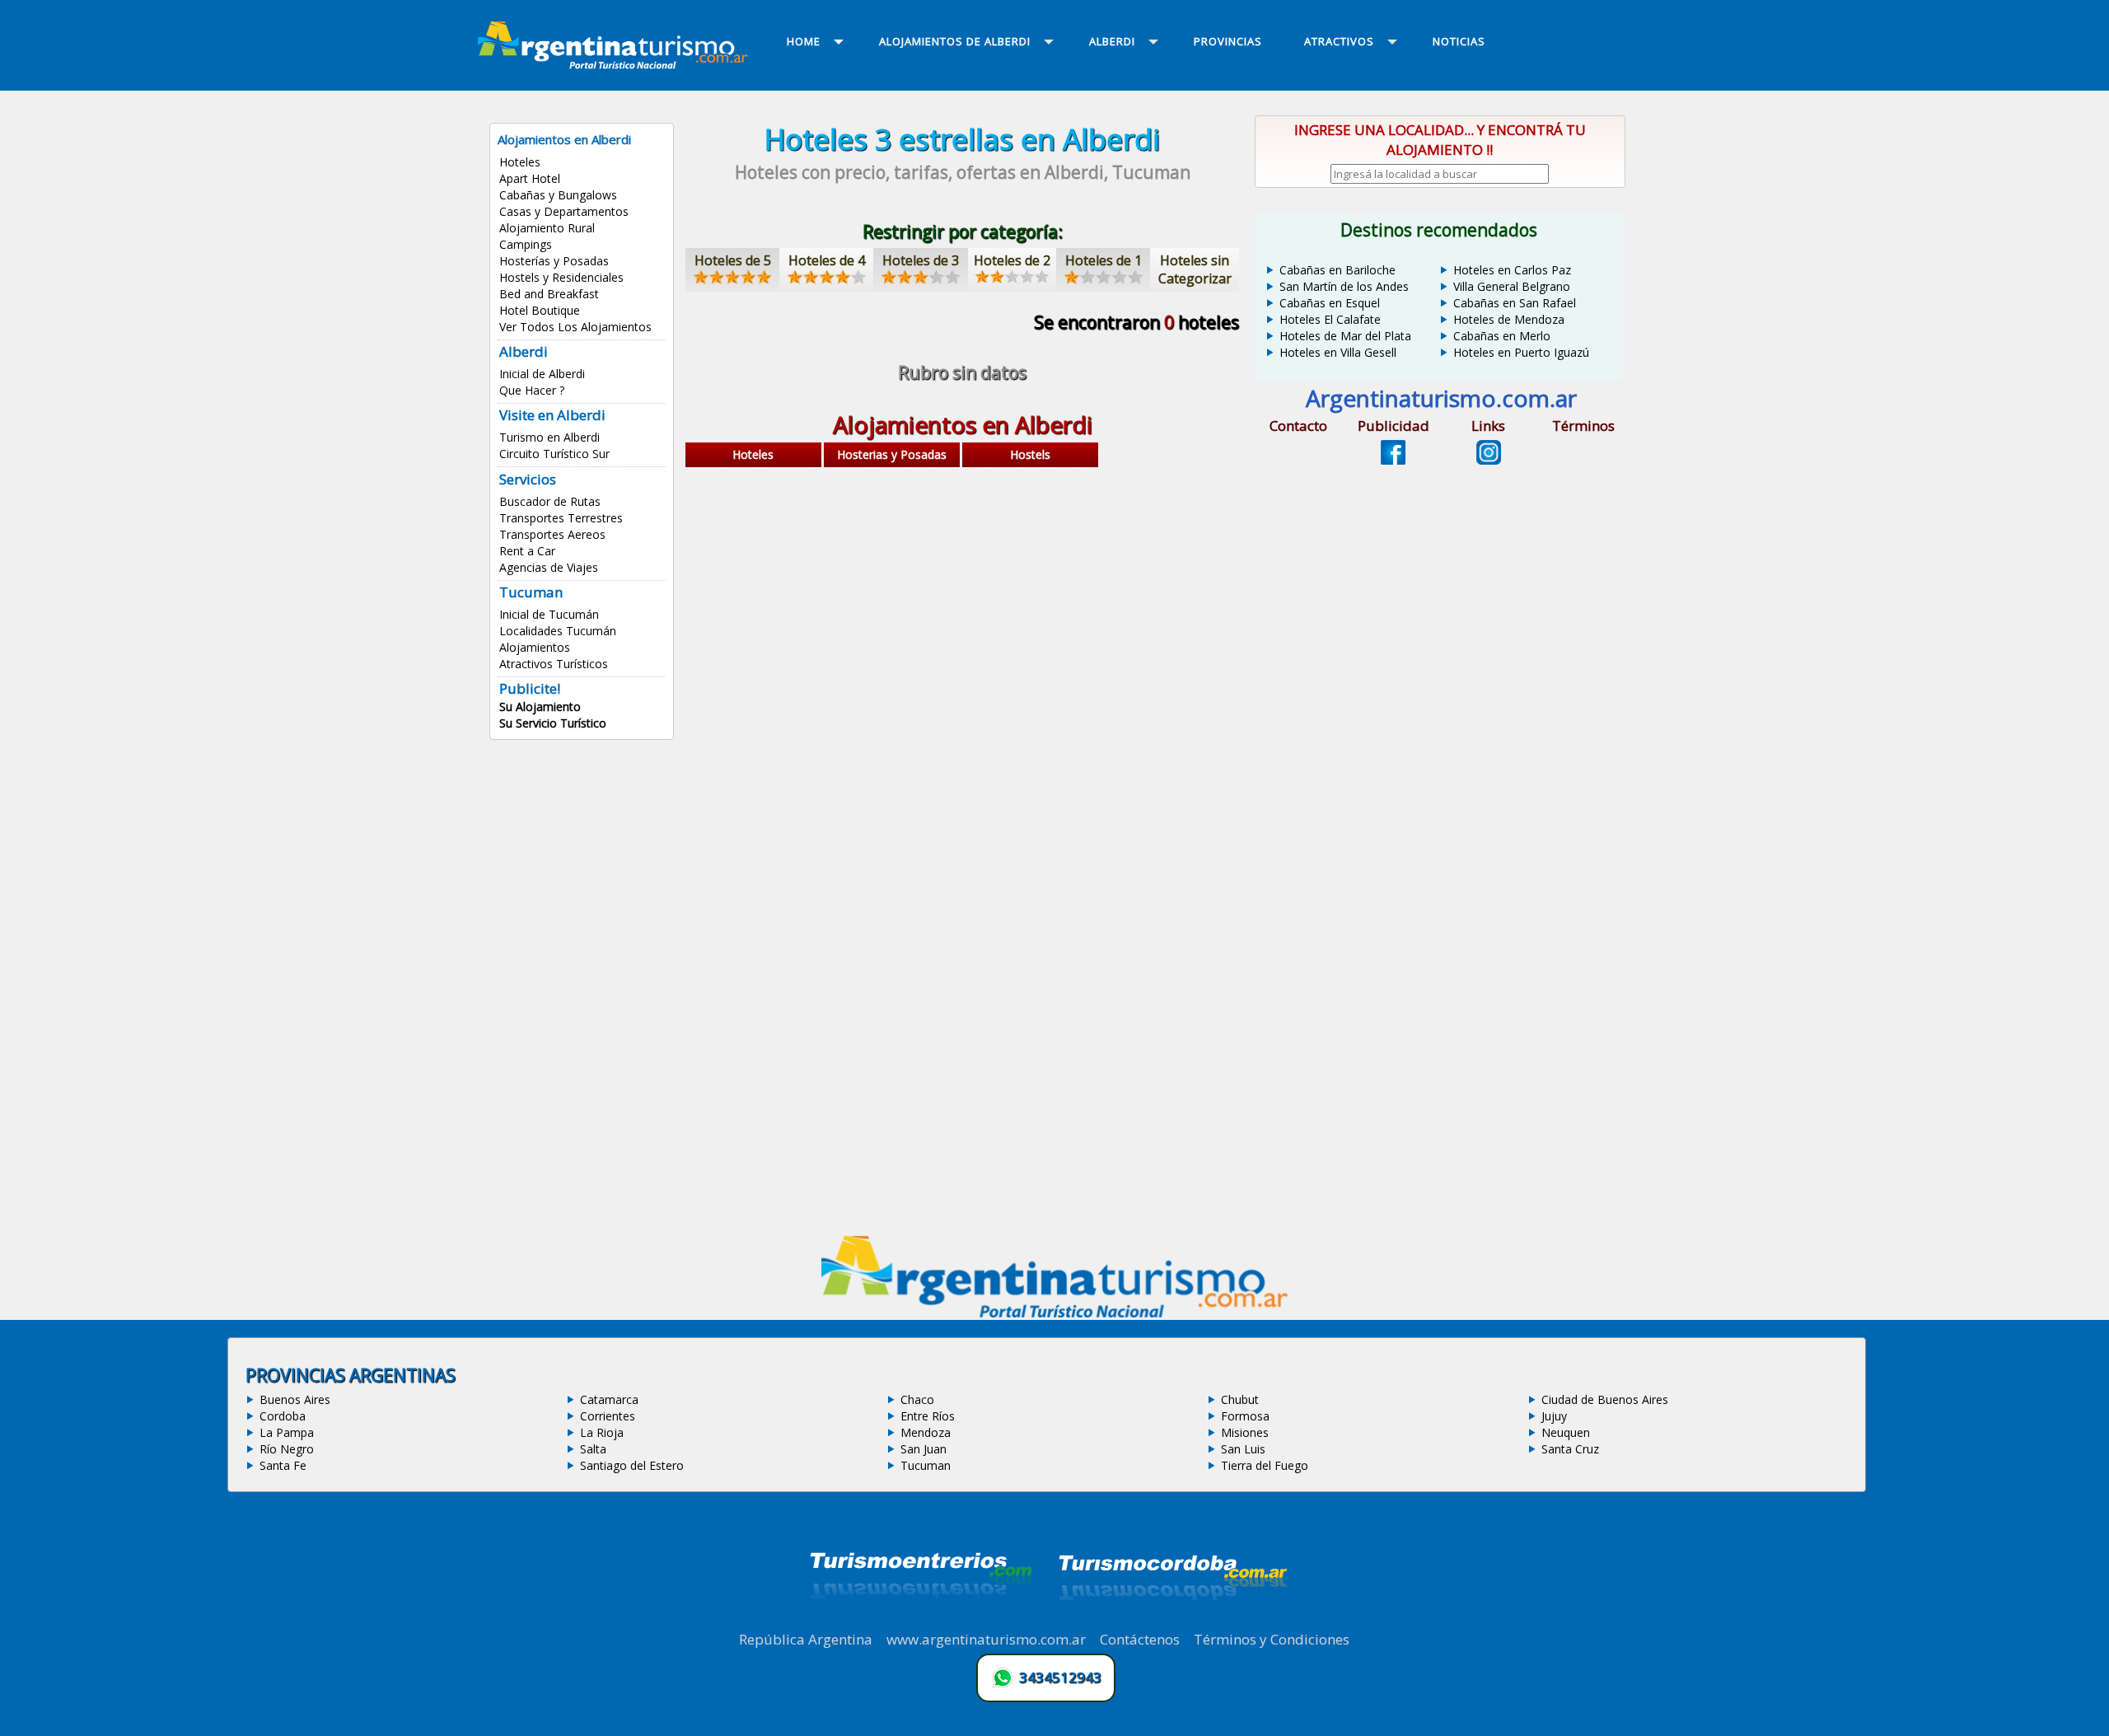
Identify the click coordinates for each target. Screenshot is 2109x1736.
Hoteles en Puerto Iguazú (1521, 352)
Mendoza (926, 1432)
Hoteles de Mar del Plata (1345, 336)
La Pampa (287, 1432)
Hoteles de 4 (827, 260)
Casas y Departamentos (564, 211)
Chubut (1240, 1399)
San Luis (1243, 1449)
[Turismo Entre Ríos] (921, 1621)
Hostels (1030, 454)
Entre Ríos (928, 1416)
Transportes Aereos (552, 534)
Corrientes (608, 1416)
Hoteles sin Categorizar (1195, 269)
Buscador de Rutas (550, 501)
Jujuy (1554, 1416)
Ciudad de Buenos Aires (1605, 1399)
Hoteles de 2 (1012, 260)
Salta (593, 1449)
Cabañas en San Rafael (1515, 303)
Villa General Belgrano (1512, 286)
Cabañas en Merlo (1502, 336)
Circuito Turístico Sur (554, 454)
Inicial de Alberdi (542, 374)
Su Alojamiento (540, 707)
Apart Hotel (530, 178)
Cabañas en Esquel (1330, 303)
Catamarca (609, 1399)
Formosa (1245, 1416)
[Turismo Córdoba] (1171, 1621)
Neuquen (1566, 1432)
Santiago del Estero (632, 1465)
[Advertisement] (962, 603)
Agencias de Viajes (549, 567)
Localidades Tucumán (558, 631)
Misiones (1245, 1432)
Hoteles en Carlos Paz (1512, 270)
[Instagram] (1489, 460)
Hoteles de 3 (921, 260)
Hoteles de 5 (733, 260)
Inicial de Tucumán (549, 614)
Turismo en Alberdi (549, 437)
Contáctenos (1140, 1639)
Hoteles (520, 162)
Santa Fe (283, 1465)
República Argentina (806, 1639)
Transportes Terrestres (561, 518)
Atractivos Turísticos (554, 664)
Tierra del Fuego (1265, 1465)
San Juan (924, 1449)
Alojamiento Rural (547, 228)
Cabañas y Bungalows (558, 195)
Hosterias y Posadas (892, 454)
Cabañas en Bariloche (1337, 270)
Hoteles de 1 (1104, 260)
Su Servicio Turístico (553, 723)
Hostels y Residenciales (561, 277)
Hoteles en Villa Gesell (1338, 352)
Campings (526, 244)
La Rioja (602, 1432)
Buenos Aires (295, 1399)
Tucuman (926, 1465)
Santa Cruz (1570, 1449)
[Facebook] (1393, 460)
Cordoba (283, 1416)
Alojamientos (535, 647)
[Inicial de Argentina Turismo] (616, 64)
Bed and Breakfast (549, 294)
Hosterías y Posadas (554, 261)
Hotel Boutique (540, 310)
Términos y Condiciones (1272, 1639)
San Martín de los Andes (1344, 286)
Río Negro (287, 1449)
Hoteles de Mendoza (1509, 319)
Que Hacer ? (532, 390)
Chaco (917, 1399)
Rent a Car (527, 551)
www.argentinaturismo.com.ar (986, 1639)
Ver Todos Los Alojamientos (575, 327)
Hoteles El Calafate (1330, 319)
